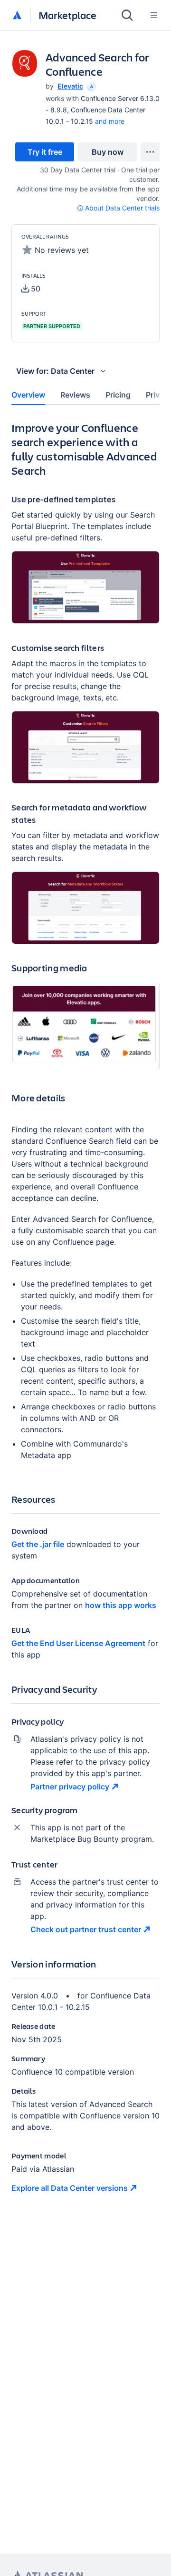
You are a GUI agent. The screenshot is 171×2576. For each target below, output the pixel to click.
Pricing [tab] (118, 395)
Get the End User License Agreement (78, 1643)
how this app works (121, 1605)
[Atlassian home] (17, 16)
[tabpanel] (85, 1315)
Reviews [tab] (75, 395)
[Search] (127, 15)
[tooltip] (91, 86)
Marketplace (67, 15)
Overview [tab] (28, 395)
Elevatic (70, 86)
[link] (45, 152)
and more (110, 121)
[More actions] (150, 152)
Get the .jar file (38, 1544)
